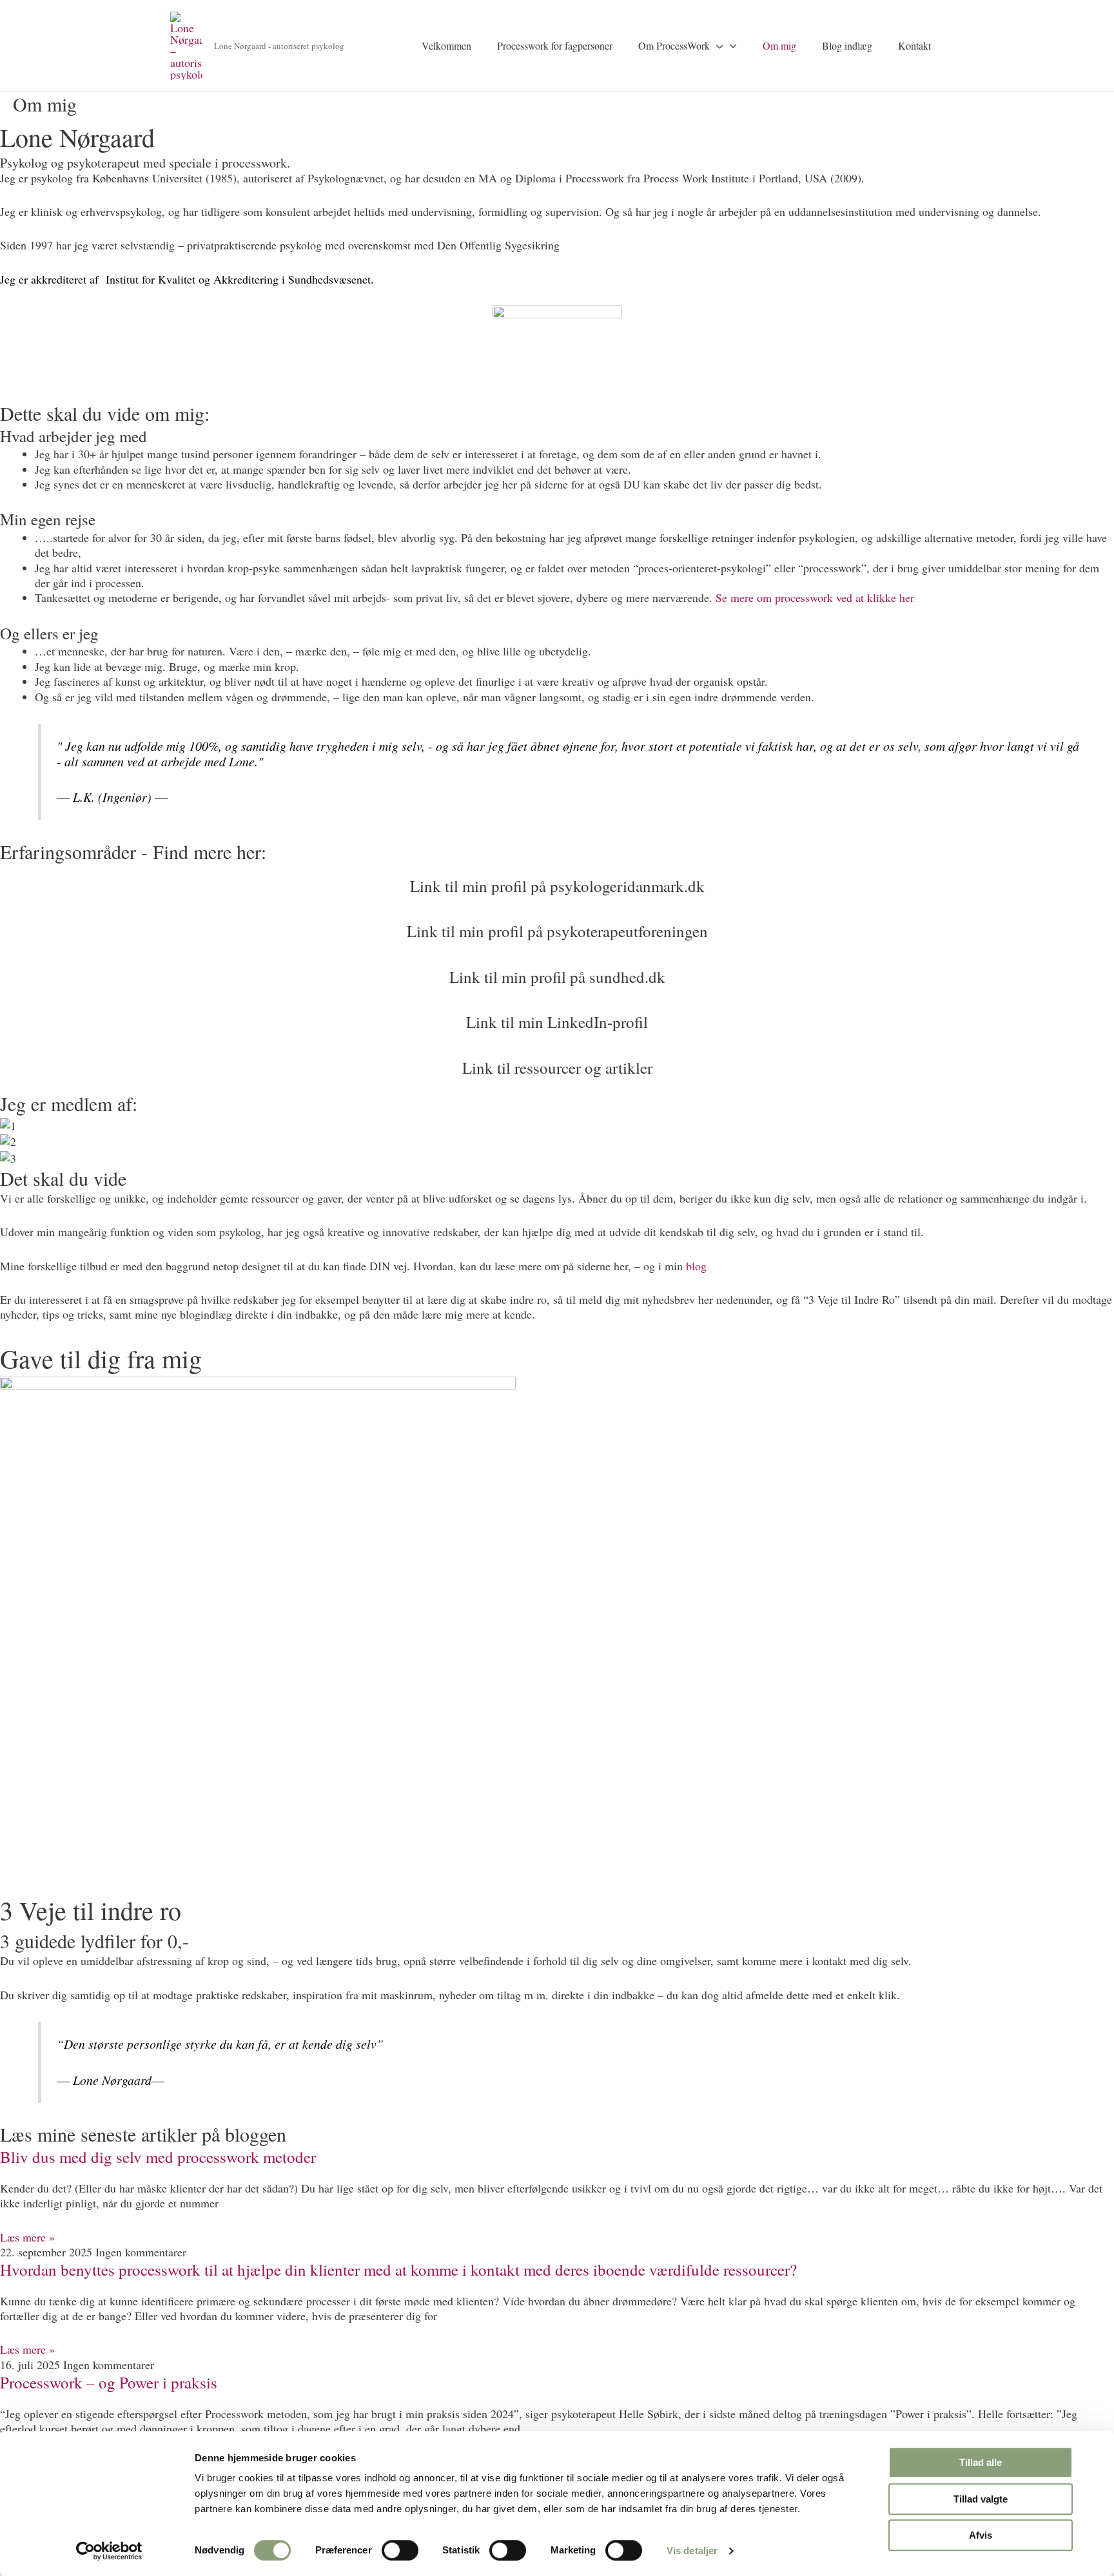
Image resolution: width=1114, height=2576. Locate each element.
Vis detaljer (692, 2551)
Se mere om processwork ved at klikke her (815, 597)
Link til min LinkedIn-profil (557, 1022)
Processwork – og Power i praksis (109, 2382)
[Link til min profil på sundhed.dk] (557, 961)
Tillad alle (981, 2462)
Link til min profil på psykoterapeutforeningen (557, 931)
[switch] (400, 2550)
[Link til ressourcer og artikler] (557, 1052)
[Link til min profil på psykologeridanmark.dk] (557, 870)
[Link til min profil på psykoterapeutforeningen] (557, 915)
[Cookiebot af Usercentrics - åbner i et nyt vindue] (109, 2551)
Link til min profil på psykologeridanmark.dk (557, 886)
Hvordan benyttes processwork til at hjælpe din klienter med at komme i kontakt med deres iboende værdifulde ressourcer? (398, 2270)
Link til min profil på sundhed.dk (557, 977)
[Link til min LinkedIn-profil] (557, 1006)
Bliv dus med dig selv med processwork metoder (158, 2157)
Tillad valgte (981, 2499)
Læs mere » (27, 2237)
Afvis (981, 2535)
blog (696, 1266)
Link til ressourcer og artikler (557, 1068)
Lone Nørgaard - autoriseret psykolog (279, 46)
